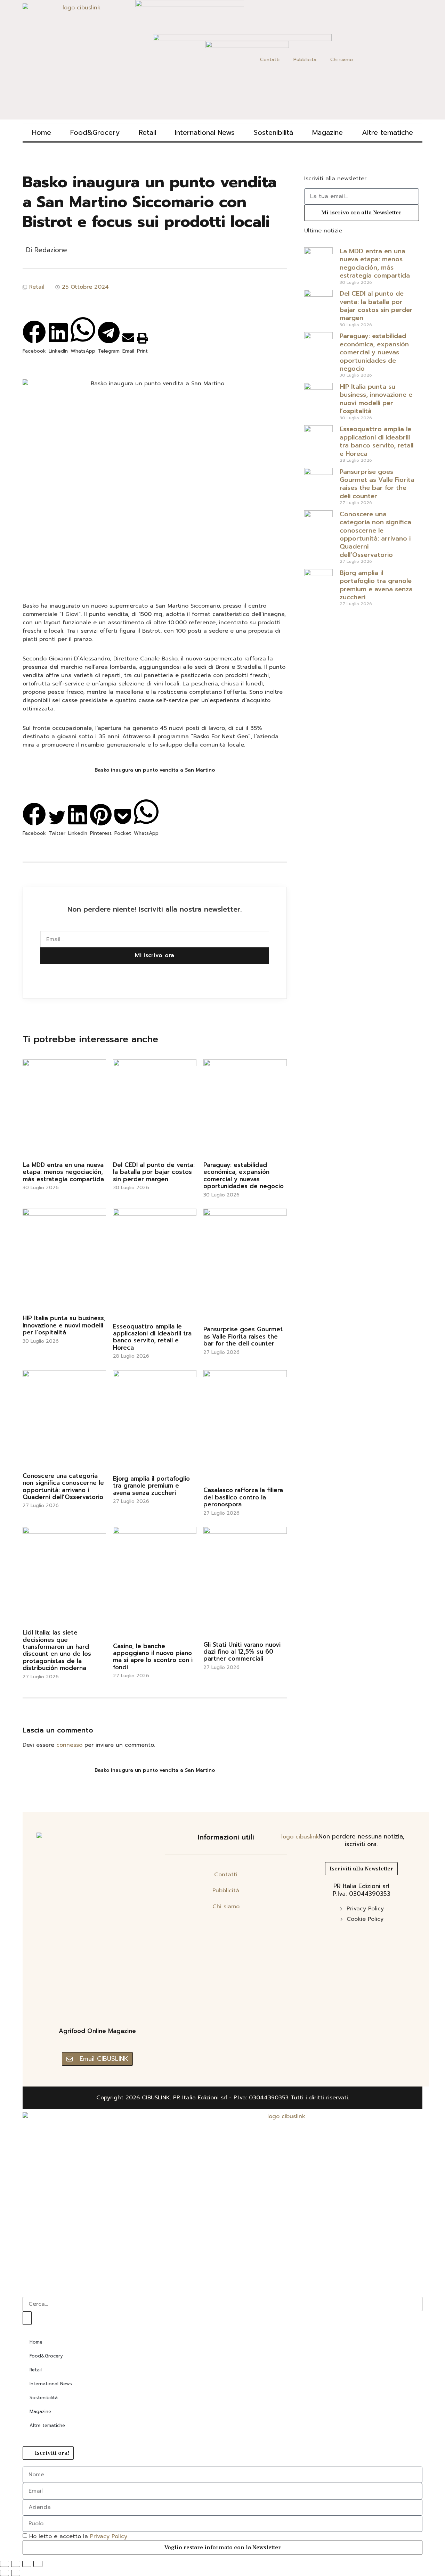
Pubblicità (305, 60)
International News (205, 132)
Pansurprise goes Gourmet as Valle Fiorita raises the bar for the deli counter (243, 1336)
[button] (34, 327)
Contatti (270, 60)
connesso (69, 1745)
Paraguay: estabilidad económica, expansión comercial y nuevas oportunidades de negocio (244, 1175)
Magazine (327, 132)
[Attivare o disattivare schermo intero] (16, 2564)
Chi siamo (342, 60)
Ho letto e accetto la (79, 2536)
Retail (147, 132)
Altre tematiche (387, 132)
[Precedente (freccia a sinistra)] (5, 2573)
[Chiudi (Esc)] (38, 2564)
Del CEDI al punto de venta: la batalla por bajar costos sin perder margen (154, 1172)
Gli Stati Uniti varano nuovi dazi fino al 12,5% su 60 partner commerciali (242, 1652)
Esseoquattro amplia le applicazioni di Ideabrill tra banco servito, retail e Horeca (152, 1337)
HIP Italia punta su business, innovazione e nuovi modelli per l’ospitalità (64, 1325)
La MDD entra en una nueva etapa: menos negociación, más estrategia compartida (63, 1172)
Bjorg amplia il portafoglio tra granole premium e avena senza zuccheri (151, 1486)
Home (42, 132)
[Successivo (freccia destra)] (16, 2573)
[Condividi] (27, 2564)
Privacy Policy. (109, 2536)
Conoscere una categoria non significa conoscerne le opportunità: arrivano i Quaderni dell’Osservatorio (63, 1486)
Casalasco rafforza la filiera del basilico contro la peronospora (243, 1497)
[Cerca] (27, 2318)
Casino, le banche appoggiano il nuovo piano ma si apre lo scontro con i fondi (153, 1657)
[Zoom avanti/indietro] (5, 2564)
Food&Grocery (95, 132)
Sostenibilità (273, 132)
